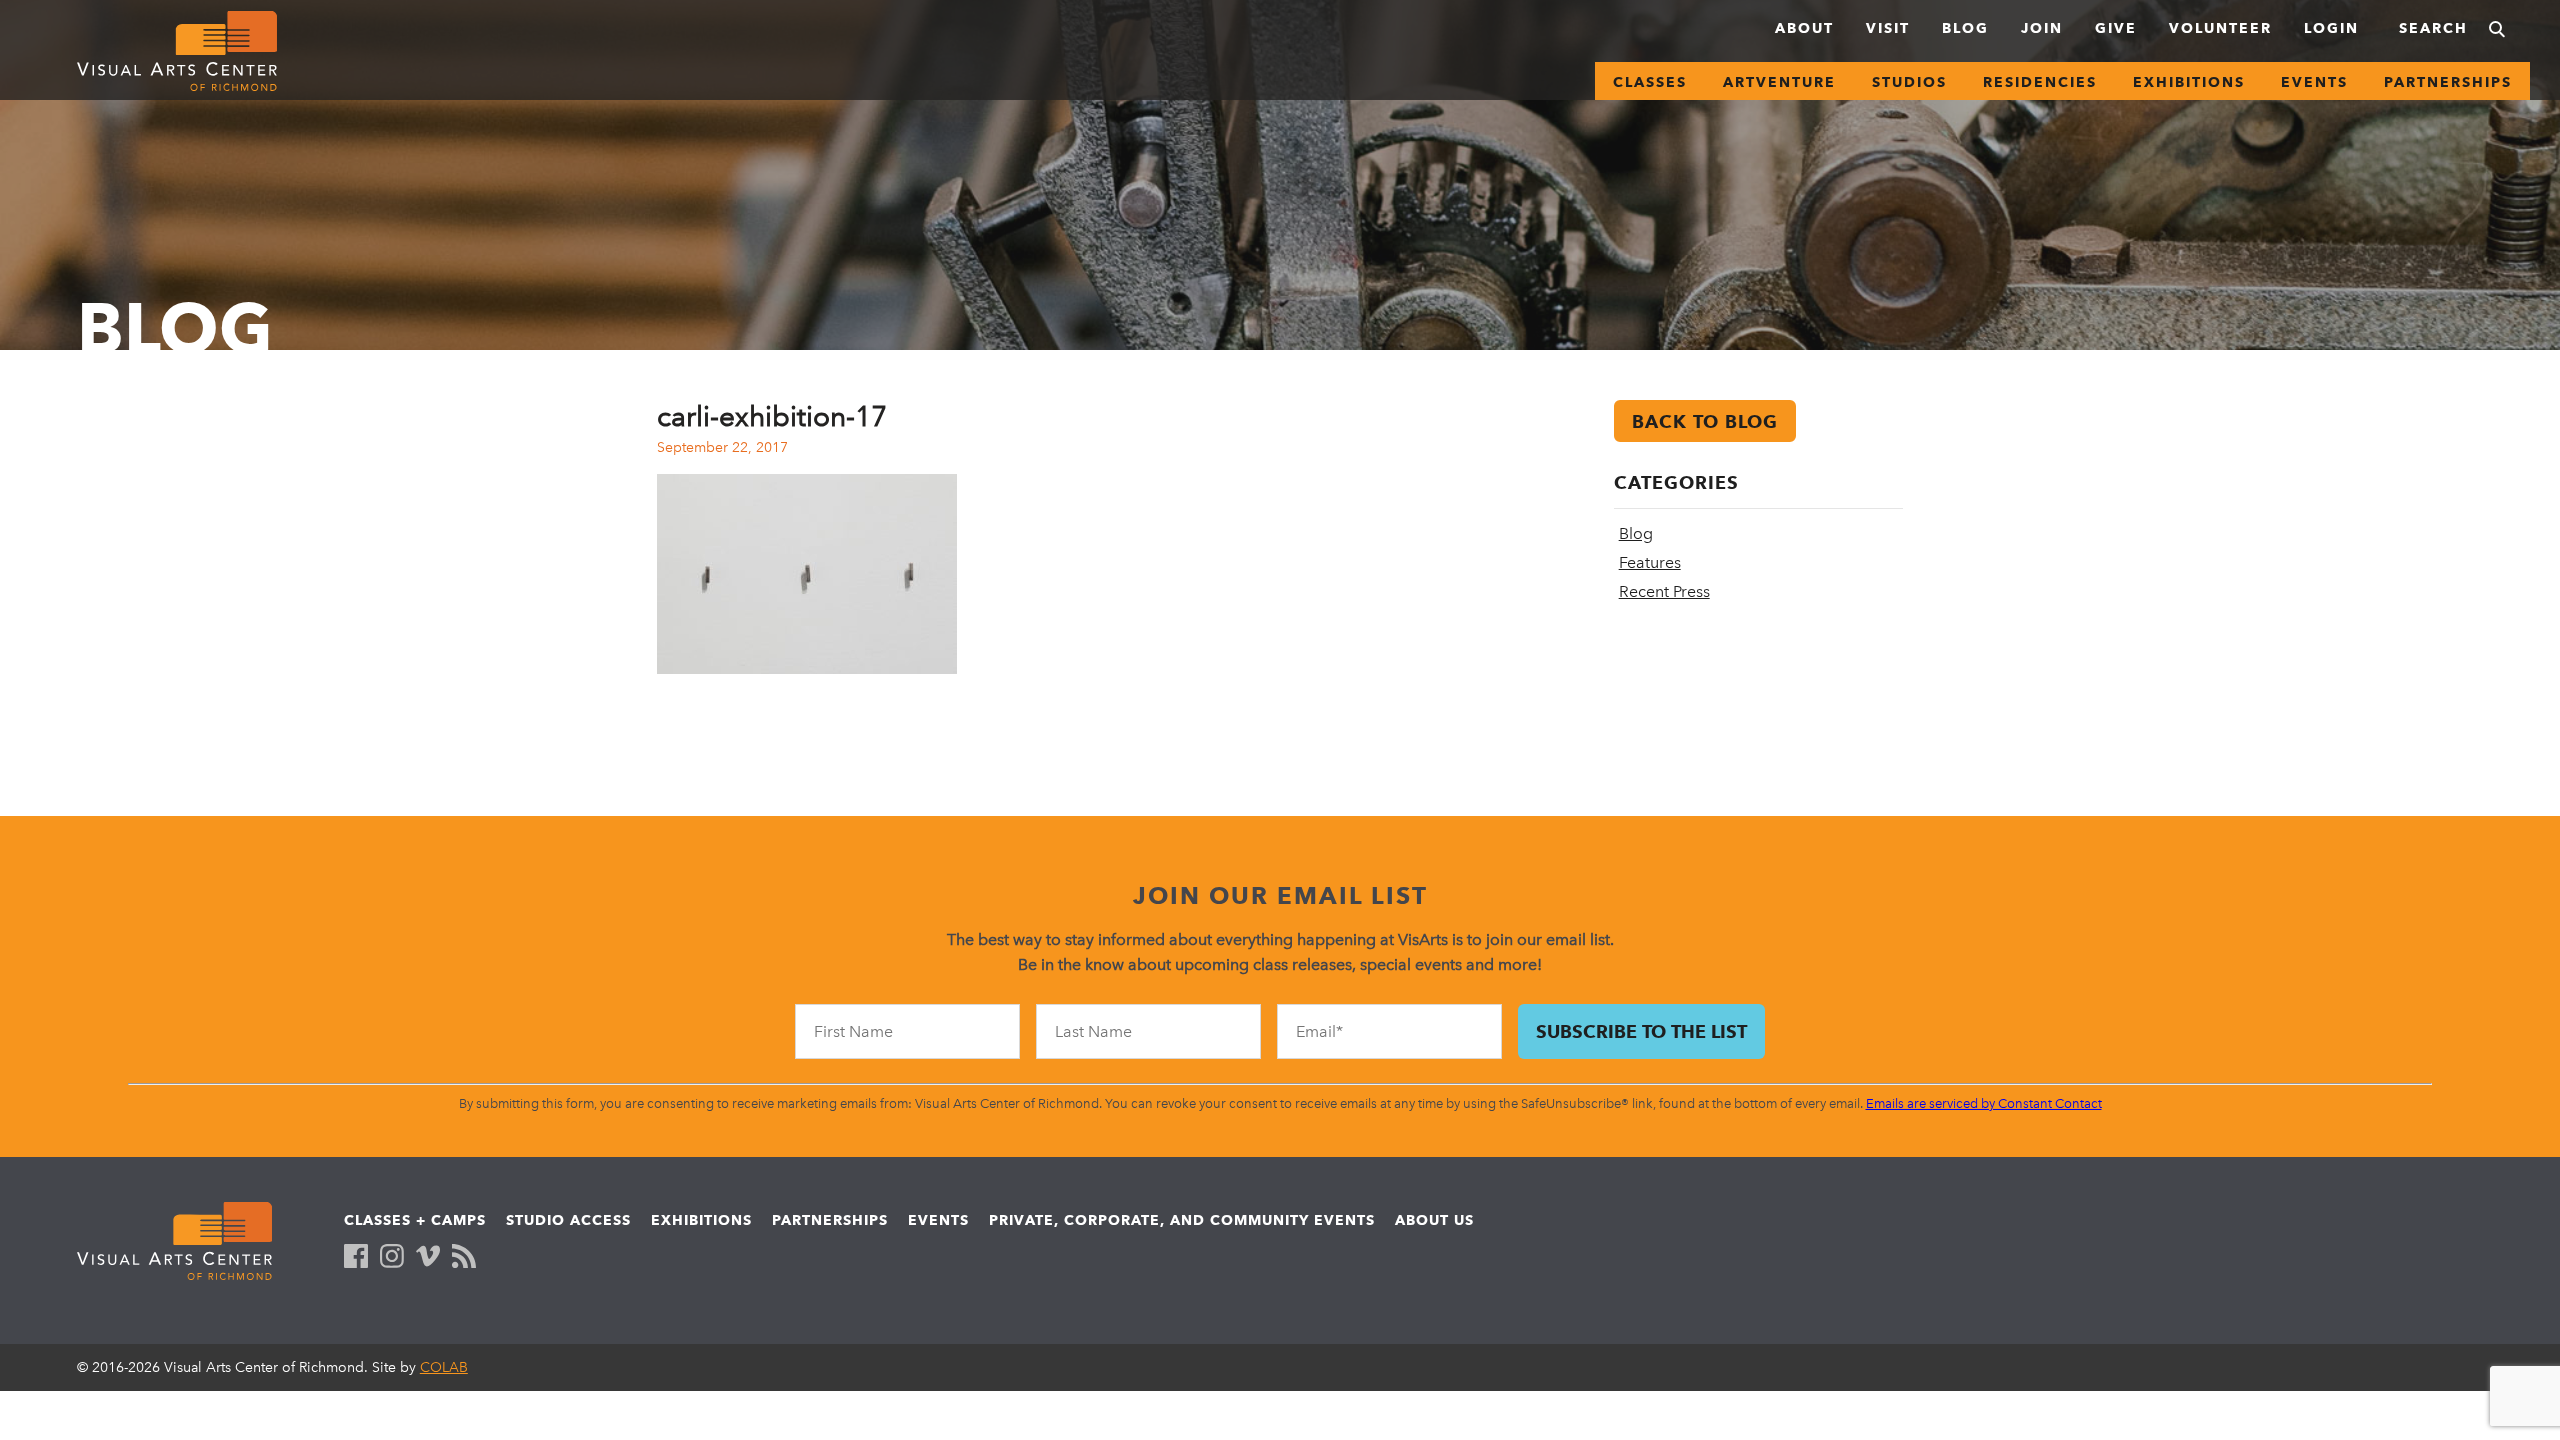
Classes (1650, 82)
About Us (1434, 1220)
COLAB (444, 1367)
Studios (1909, 82)
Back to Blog (1705, 421)
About (1804, 28)
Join (2042, 28)
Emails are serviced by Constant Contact (1984, 1103)
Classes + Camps (415, 1220)
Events (2314, 82)
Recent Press (1664, 591)
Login (2331, 28)
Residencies (2040, 82)
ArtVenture (1779, 82)
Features (1650, 562)
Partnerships (2448, 82)
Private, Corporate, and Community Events (1182, 1220)
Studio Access (568, 1220)
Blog (1965, 28)
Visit (1888, 28)
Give (2116, 28)
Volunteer (2220, 28)
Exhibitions (2189, 82)
